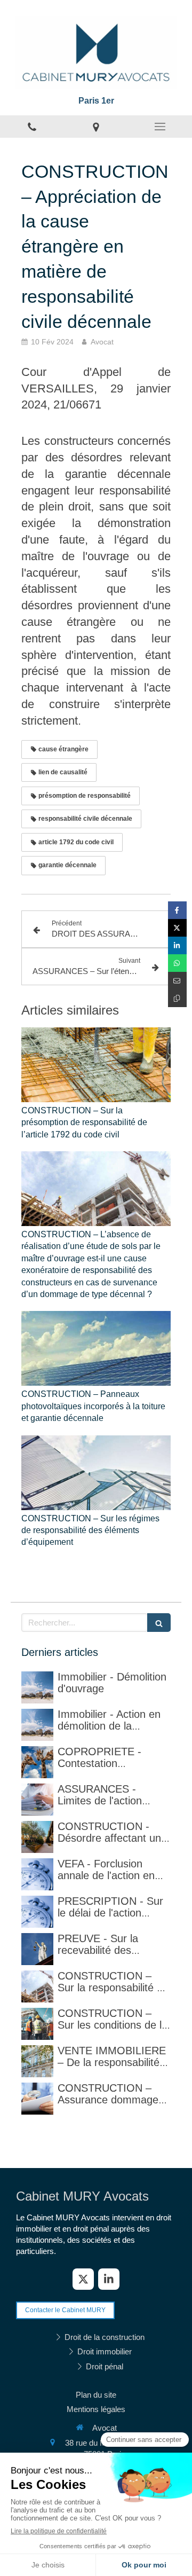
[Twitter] (83, 2279)
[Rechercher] (159, 1623)
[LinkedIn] (109, 2279)
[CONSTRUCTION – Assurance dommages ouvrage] (37, 2099)
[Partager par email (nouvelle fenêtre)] (177, 981)
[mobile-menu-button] (160, 127)
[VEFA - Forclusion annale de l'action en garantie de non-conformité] (37, 1874)
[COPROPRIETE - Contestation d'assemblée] (37, 1762)
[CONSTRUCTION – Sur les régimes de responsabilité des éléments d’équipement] (96, 1473)
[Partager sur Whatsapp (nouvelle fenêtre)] (177, 963)
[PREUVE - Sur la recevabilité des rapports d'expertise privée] (37, 1949)
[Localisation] (96, 127)
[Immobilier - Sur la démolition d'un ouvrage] (37, 1687)
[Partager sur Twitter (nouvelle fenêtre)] (177, 928)
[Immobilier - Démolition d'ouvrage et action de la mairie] (37, 1725)
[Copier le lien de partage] (177, 998)
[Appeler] (32, 127)
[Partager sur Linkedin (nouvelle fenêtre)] (177, 945)
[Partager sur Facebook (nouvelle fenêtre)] (177, 910)
